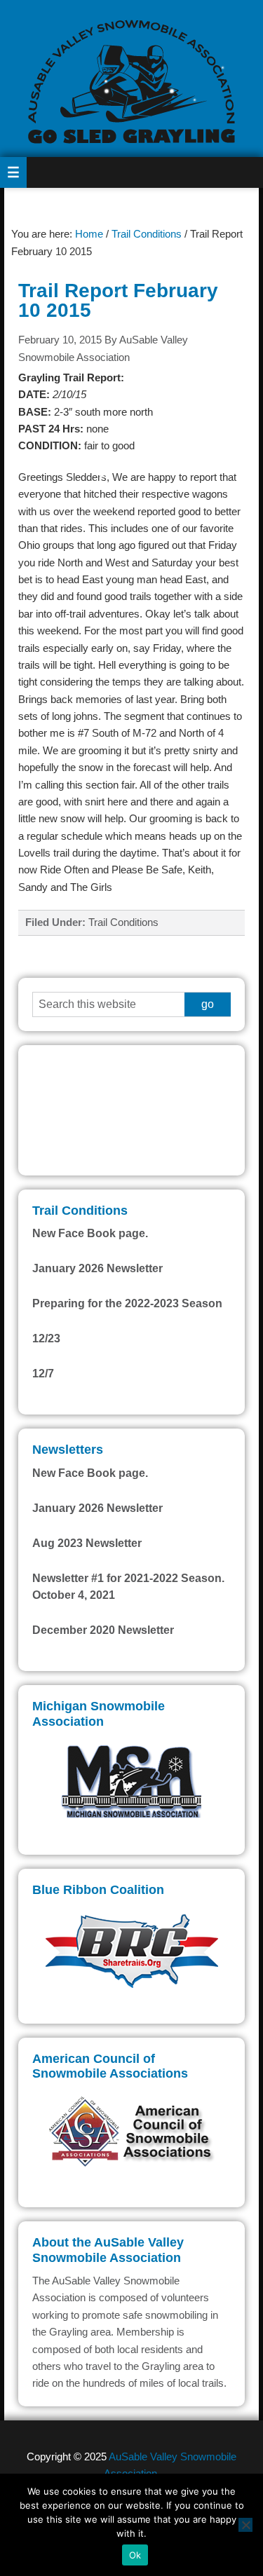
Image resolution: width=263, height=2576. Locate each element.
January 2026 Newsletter (97, 1268)
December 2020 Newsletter (103, 1630)
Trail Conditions (123, 922)
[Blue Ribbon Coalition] (131, 1949)
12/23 (46, 1338)
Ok (135, 2555)
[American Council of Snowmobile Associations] (131, 2133)
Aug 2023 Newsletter (87, 1543)
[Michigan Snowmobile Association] (131, 1780)
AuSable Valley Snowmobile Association (131, 79)
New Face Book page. (90, 1233)
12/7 (43, 1374)
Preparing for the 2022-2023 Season (127, 1303)
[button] (13, 172)
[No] (245, 2525)
